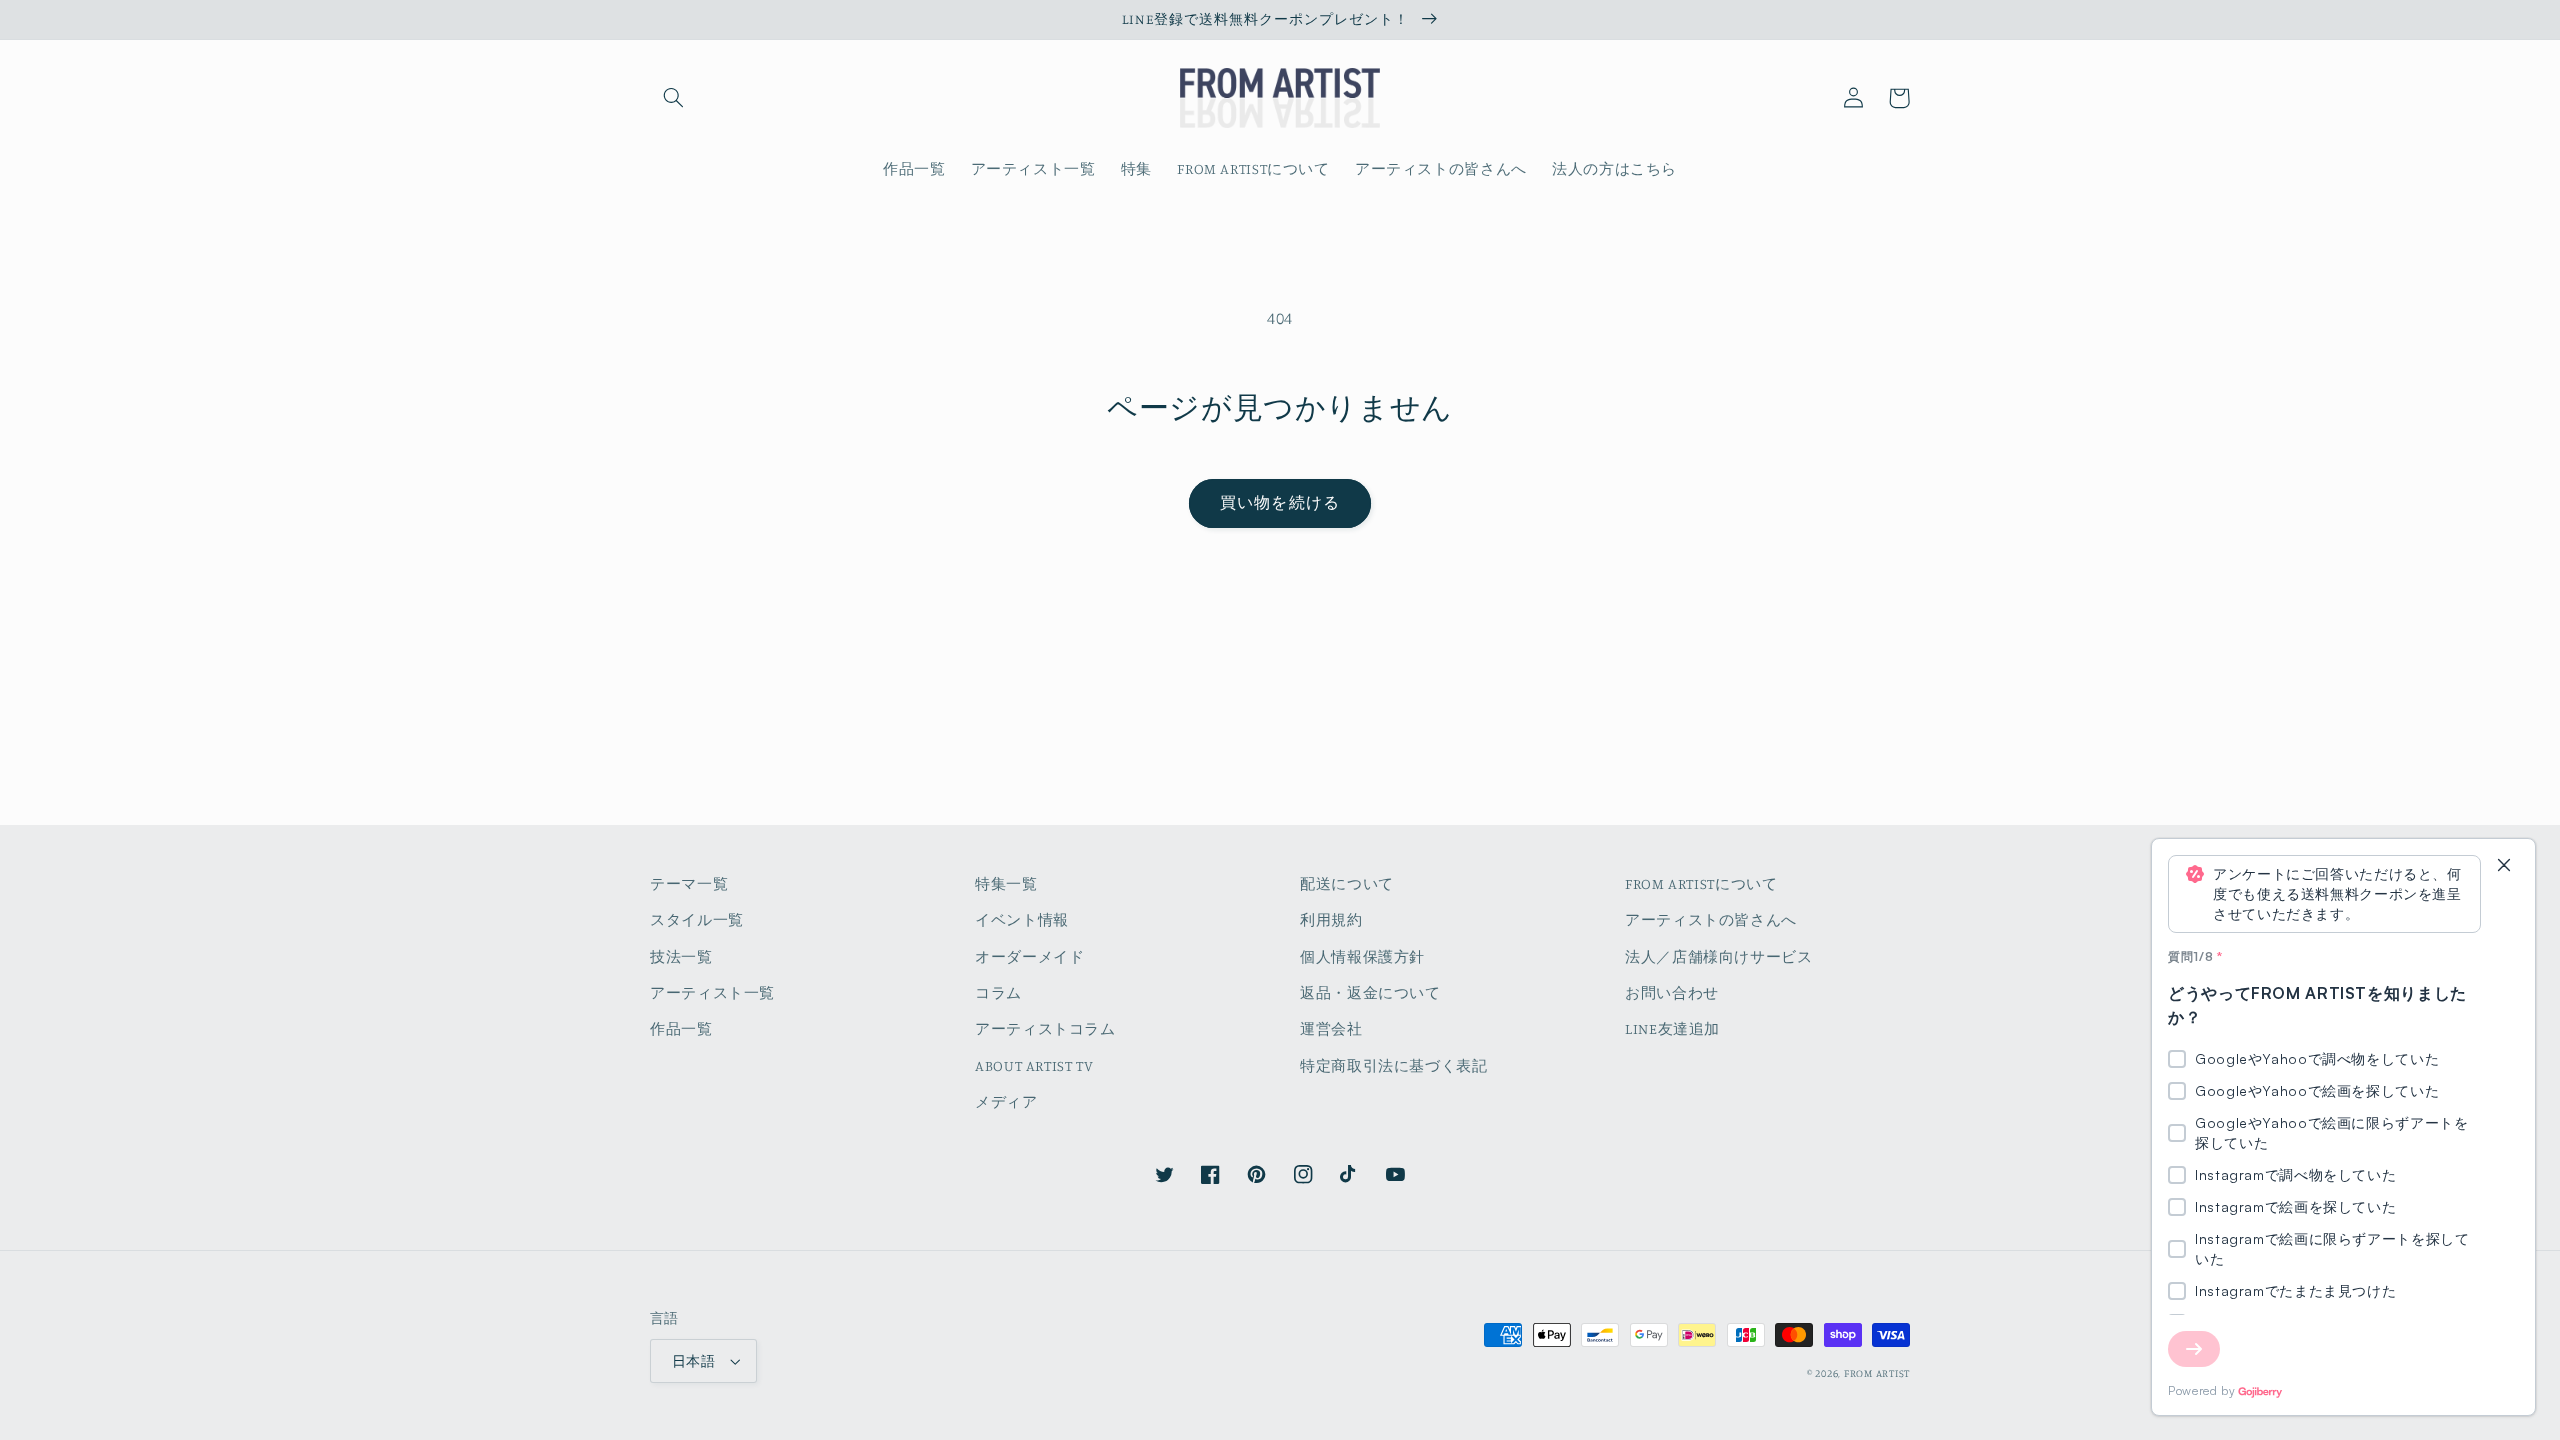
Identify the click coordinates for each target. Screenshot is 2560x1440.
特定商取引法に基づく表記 (1394, 1065)
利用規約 (1331, 919)
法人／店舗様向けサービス (1719, 956)
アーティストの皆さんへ (1711, 919)
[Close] (2504, 866)
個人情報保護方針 (1362, 956)
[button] (673, 98)
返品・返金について (1370, 992)
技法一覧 (681, 956)
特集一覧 (1006, 883)
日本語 (693, 1361)
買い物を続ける (1279, 502)
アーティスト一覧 (712, 992)
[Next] (2194, 1349)
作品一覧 (681, 1028)
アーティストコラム (1045, 1028)
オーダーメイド (1029, 956)
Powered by (2201, 1390)
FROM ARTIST (1877, 1373)
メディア (1006, 1101)
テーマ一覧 (689, 883)
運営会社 (1331, 1028)
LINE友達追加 (1672, 1028)
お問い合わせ (1672, 992)
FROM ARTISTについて (1701, 883)
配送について (1347, 883)
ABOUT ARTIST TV (1034, 1065)
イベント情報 (1022, 919)
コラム (998, 992)
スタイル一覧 (697, 919)
